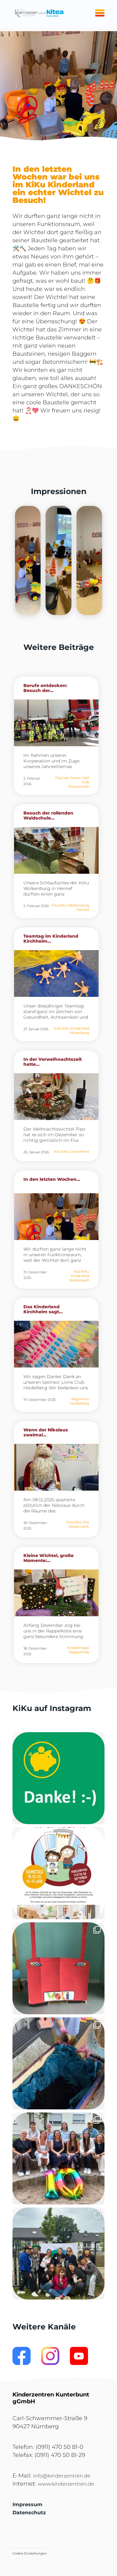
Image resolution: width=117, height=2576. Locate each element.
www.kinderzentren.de (66, 2484)
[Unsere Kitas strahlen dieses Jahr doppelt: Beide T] (58, 1778)
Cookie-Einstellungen (30, 2553)
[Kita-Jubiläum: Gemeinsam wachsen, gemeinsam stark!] (58, 2158)
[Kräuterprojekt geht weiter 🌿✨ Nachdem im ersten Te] (58, 2063)
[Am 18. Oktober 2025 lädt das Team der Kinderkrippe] (58, 1873)
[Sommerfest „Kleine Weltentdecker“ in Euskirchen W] (58, 2254)
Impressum (27, 2504)
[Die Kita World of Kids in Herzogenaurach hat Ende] (58, 1968)
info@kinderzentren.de (62, 2476)
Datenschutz (29, 2513)
